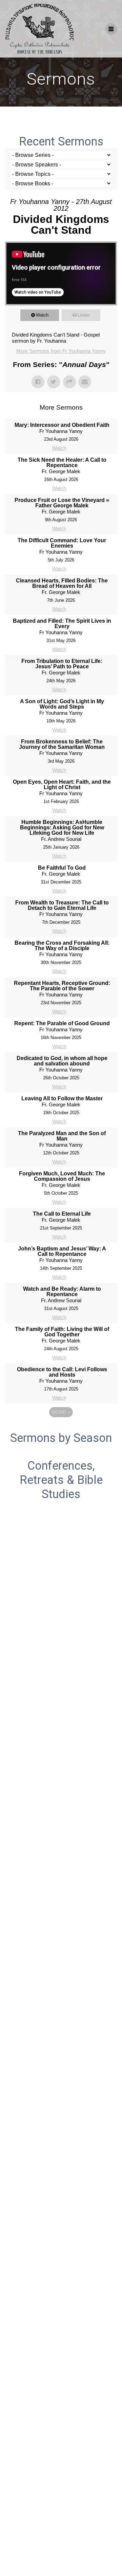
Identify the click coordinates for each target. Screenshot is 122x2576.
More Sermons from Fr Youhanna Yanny (61, 351)
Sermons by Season (61, 1438)
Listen (84, 315)
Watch (42, 315)
